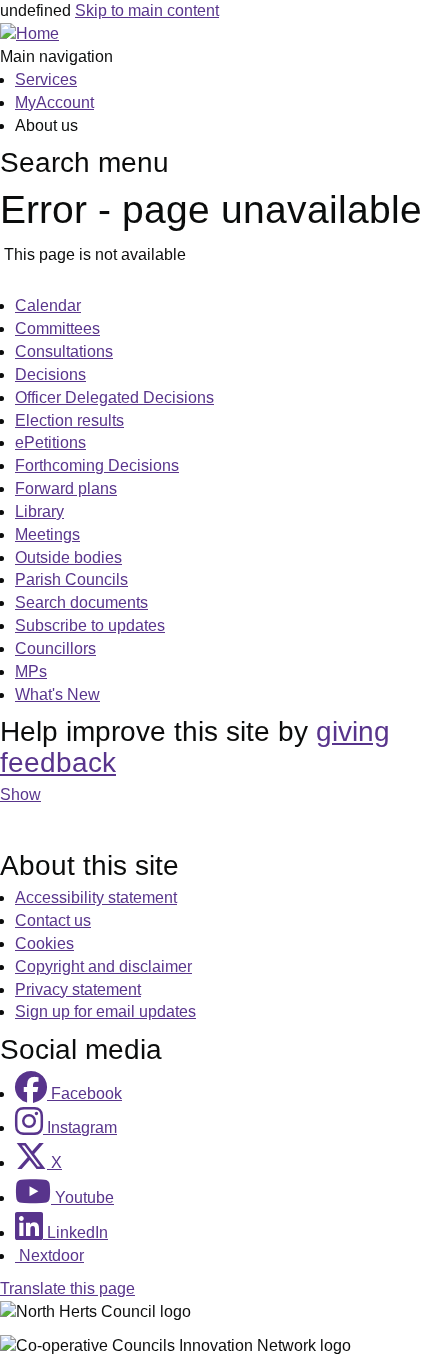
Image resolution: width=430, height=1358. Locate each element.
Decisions (50, 374)
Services (46, 79)
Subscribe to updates (90, 625)
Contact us (53, 920)
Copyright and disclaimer (103, 966)
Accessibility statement (96, 897)
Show (20, 794)
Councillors (55, 648)
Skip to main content (147, 10)
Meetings (47, 534)
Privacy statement (78, 989)
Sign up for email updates (105, 1011)
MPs (31, 671)
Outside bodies (68, 557)
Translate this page (67, 1288)
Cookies (44, 943)
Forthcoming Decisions (97, 465)
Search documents (81, 602)
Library (39, 511)
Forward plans (66, 488)
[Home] (29, 33)
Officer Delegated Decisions (114, 397)
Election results (69, 420)
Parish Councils (71, 579)
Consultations (64, 351)
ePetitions (50, 442)
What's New (57, 694)
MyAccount (54, 102)
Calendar (48, 305)
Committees (57, 328)
